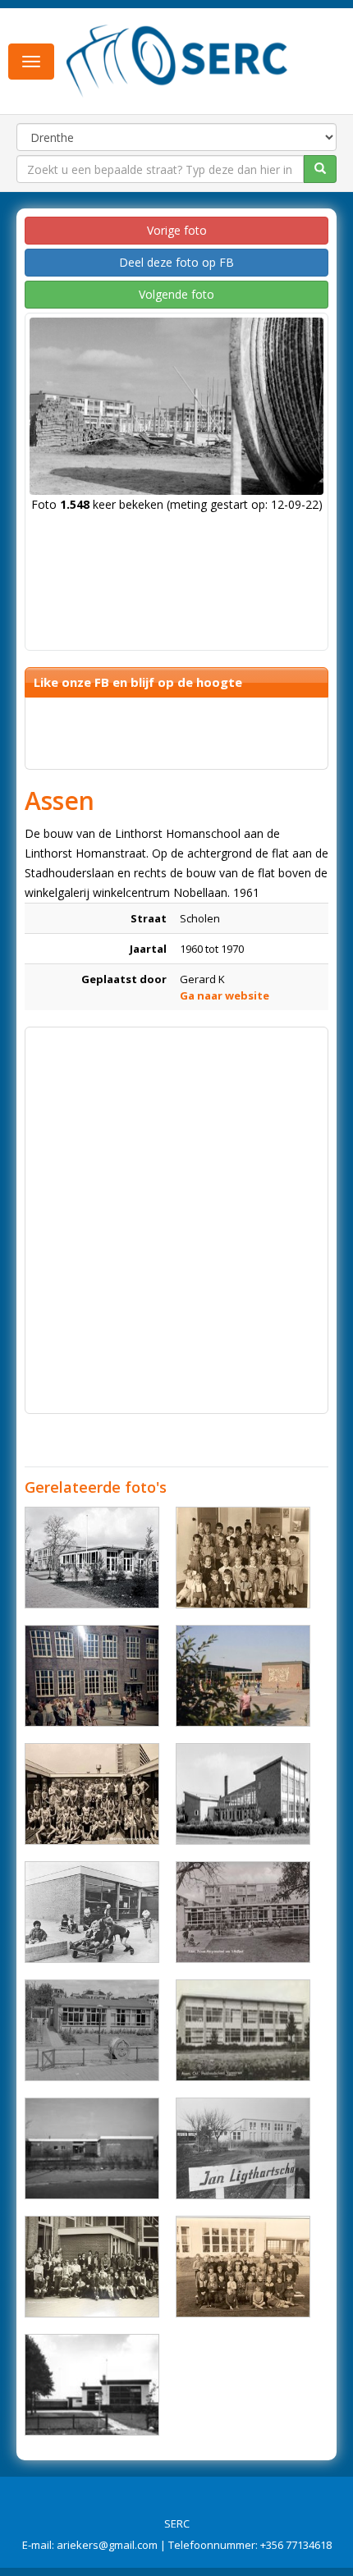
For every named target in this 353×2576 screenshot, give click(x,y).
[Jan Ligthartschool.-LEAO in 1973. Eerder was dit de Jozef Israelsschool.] (243, 2148)
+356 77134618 (296, 2545)
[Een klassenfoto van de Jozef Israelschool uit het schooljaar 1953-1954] (243, 1558)
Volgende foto (176, 294)
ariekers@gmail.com (107, 2545)
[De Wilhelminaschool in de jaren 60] (92, 1676)
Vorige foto (177, 230)
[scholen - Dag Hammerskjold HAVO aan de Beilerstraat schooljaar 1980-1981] (92, 2267)
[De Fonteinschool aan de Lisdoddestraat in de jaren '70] (243, 1676)
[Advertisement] (176, 1212)
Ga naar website (225, 995)
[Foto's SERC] (177, 60)
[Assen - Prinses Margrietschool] (243, 1912)
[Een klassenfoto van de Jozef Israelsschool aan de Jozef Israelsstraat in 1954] (243, 2267)
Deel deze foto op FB (176, 262)
